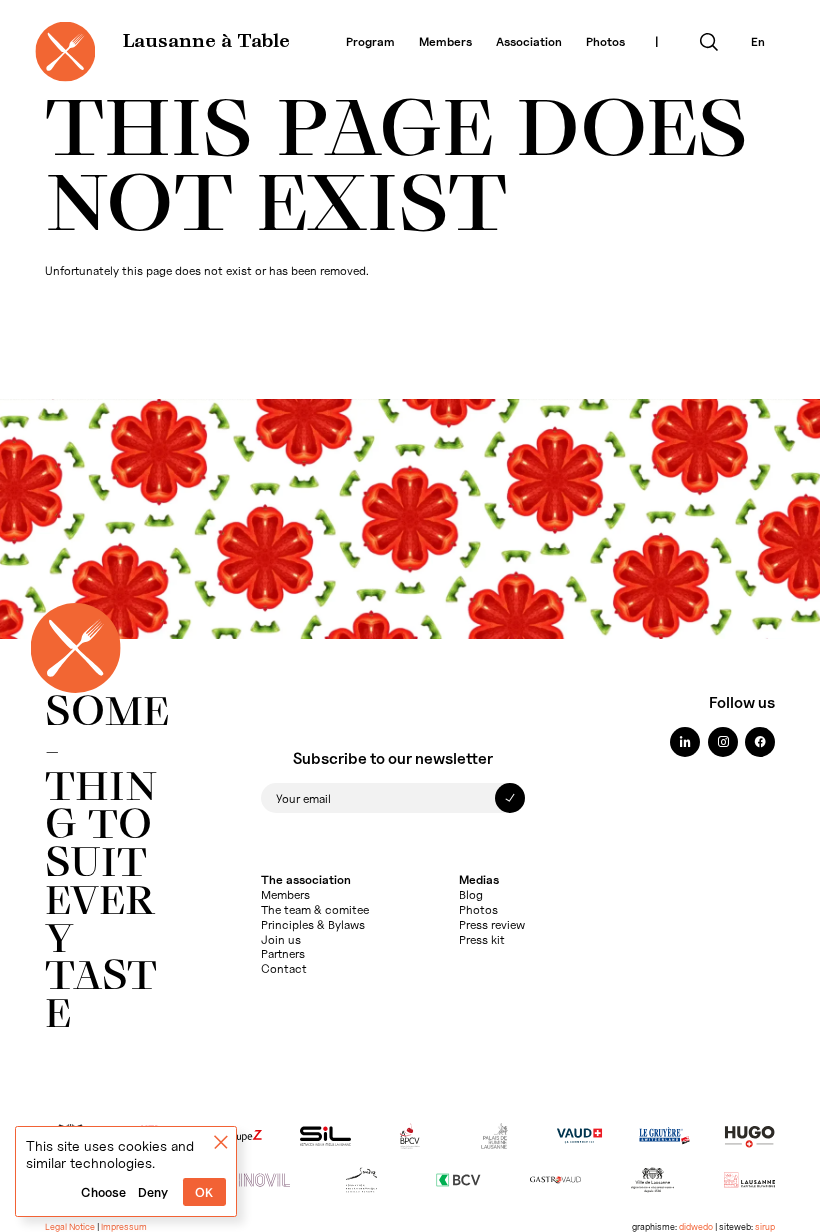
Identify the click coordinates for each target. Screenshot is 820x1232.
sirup (765, 1226)
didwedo (696, 1226)
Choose (103, 1192)
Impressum (124, 1226)
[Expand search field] (709, 42)
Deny (153, 1192)
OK (204, 1192)
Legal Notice (70, 1226)
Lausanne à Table (206, 42)
